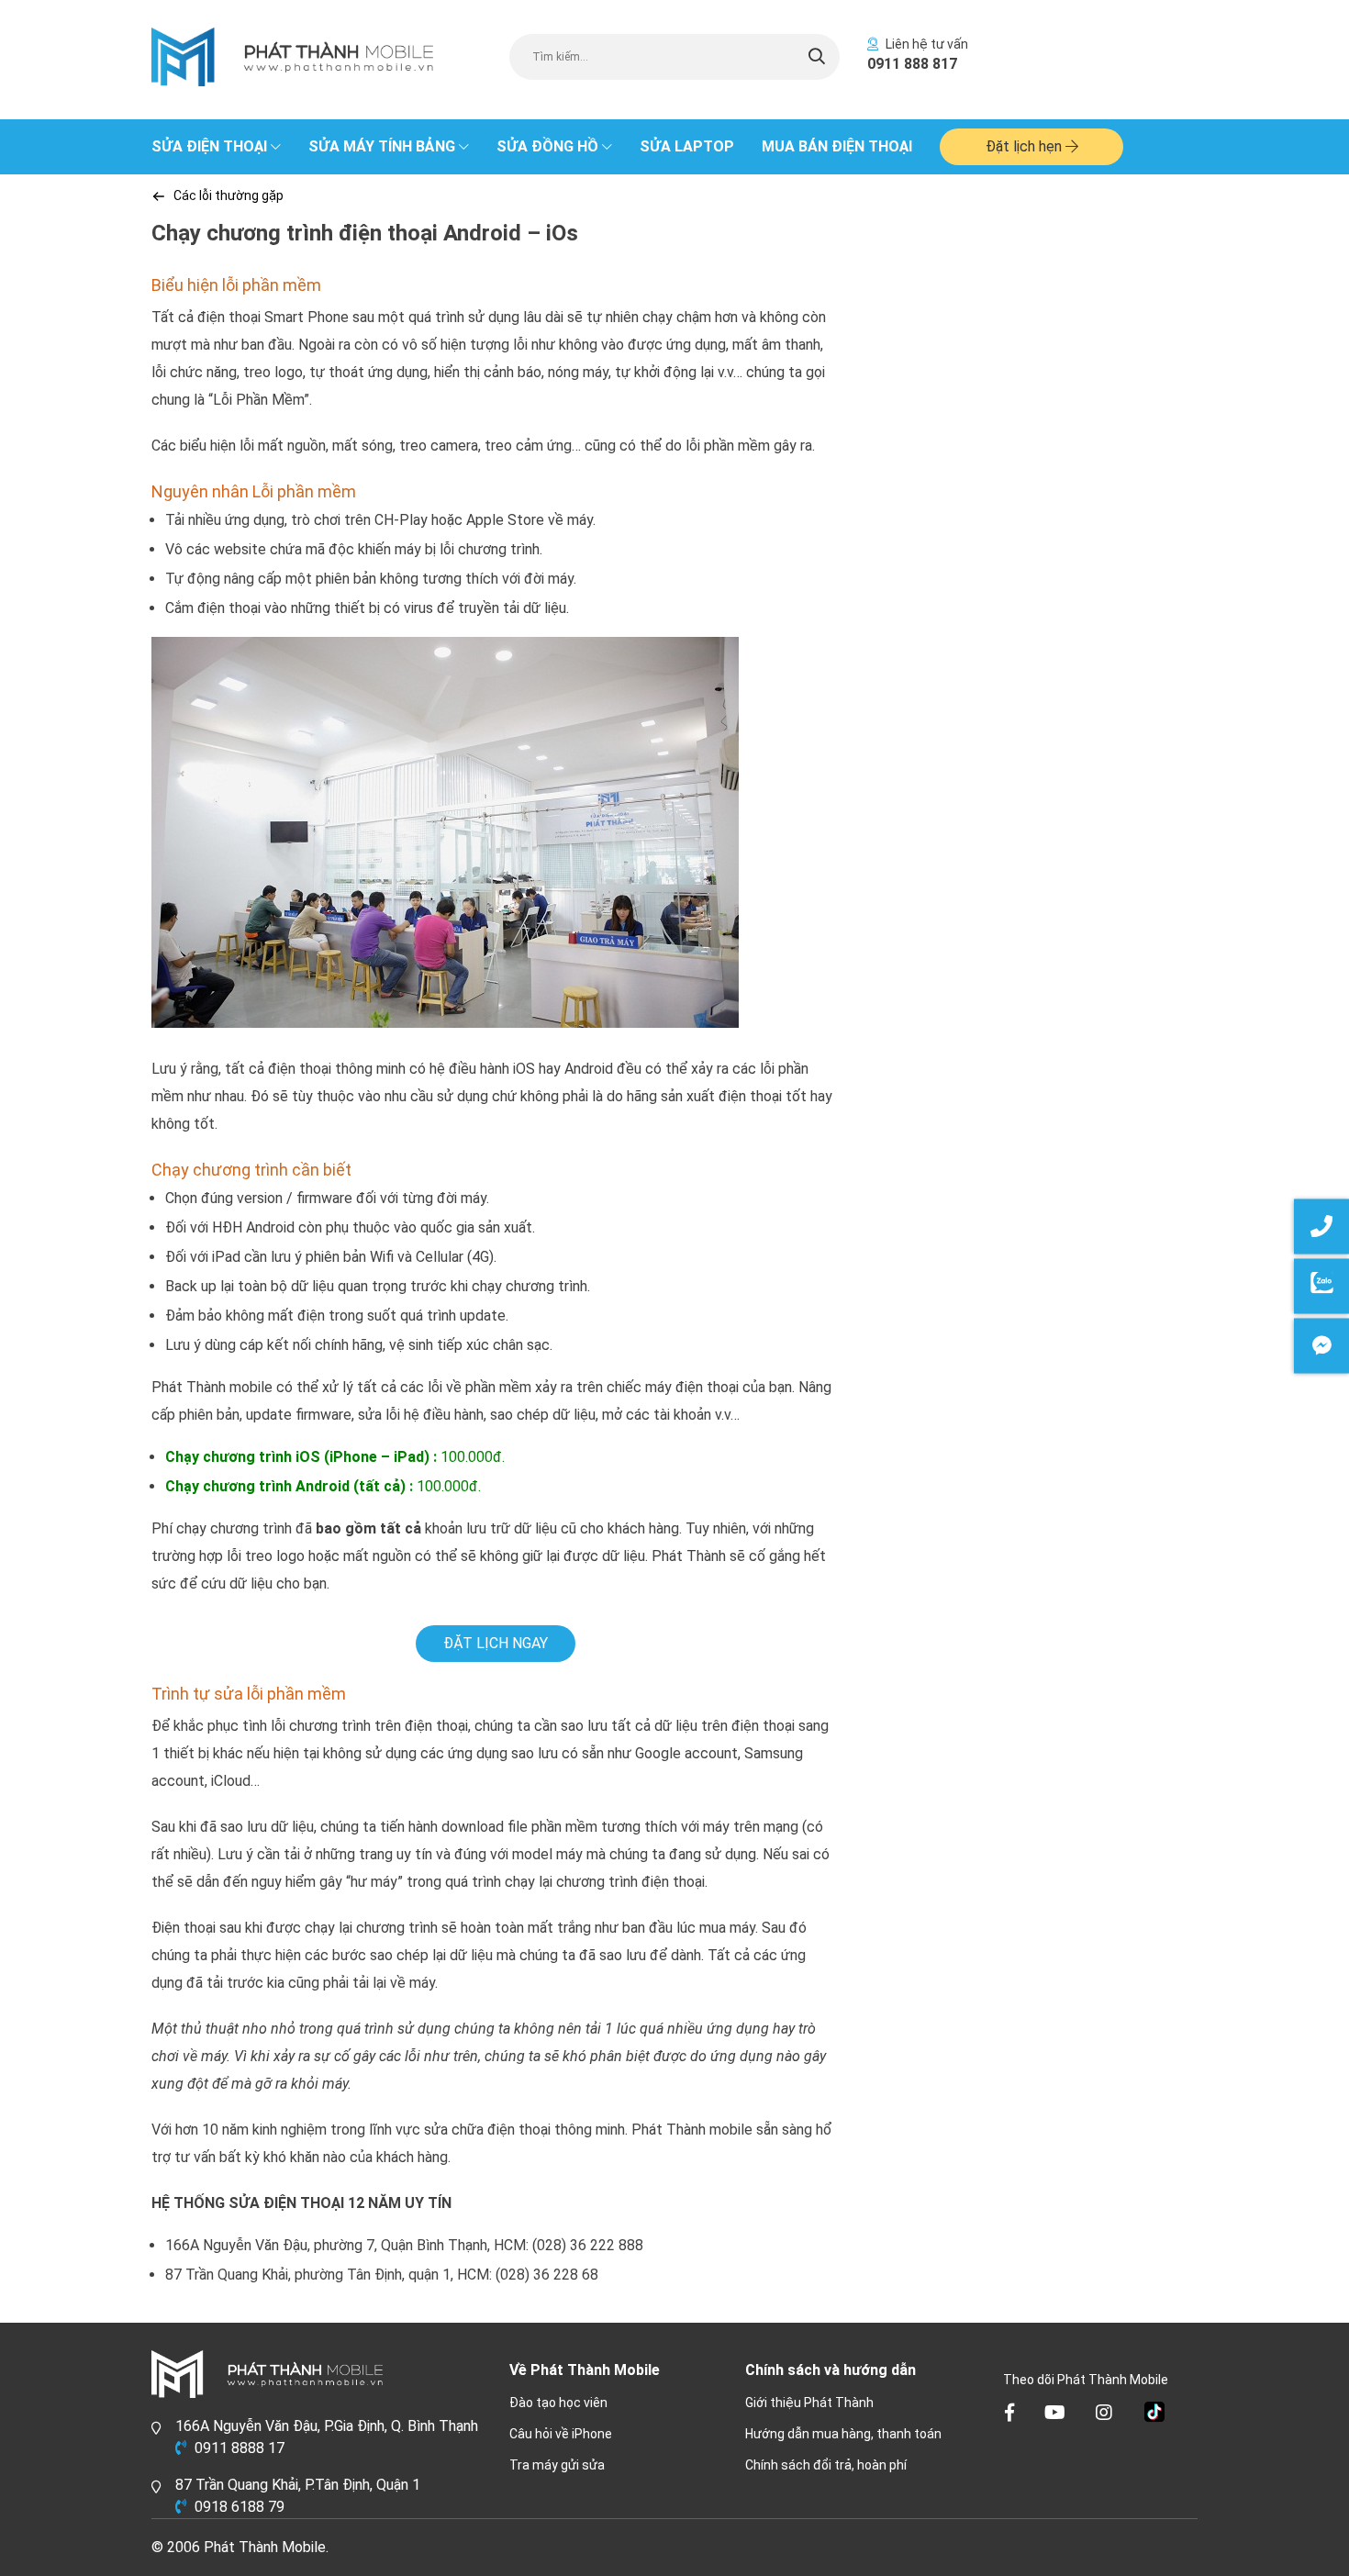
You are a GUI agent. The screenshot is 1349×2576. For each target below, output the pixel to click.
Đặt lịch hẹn (1026, 146)
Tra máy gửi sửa (557, 2465)
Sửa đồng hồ (547, 146)
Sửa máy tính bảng (382, 146)
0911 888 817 (912, 64)
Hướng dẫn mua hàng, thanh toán (843, 2434)
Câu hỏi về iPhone (561, 2434)
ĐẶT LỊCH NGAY (496, 1643)
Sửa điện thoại (209, 146)
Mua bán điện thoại (837, 146)
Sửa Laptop (687, 146)
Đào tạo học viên (558, 2403)
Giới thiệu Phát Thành (809, 2403)
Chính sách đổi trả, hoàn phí (826, 2465)
